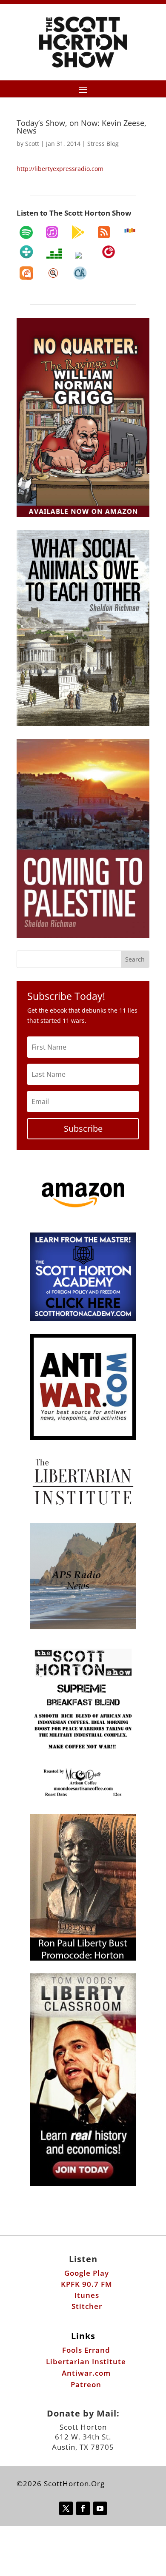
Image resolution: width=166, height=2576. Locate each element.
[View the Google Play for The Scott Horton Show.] (78, 232)
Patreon (86, 2384)
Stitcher (87, 2306)
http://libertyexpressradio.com (60, 169)
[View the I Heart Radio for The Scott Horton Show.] (82, 255)
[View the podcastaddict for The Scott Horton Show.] (26, 273)
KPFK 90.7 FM (87, 2284)
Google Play (87, 2273)
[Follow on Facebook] (83, 2508)
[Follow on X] (66, 2508)
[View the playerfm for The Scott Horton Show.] (109, 252)
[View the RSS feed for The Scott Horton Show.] (104, 232)
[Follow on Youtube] (100, 2508)
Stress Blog (103, 144)
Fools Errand (86, 2350)
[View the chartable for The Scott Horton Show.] (80, 273)
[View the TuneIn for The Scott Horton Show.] (26, 252)
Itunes (87, 2295)
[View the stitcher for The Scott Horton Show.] (130, 231)
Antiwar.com (86, 2373)
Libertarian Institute (86, 2361)
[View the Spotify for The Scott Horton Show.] (26, 232)
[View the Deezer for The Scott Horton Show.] (54, 253)
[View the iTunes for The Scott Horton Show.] (52, 232)
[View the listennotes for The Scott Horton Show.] (53, 273)
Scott (32, 144)
